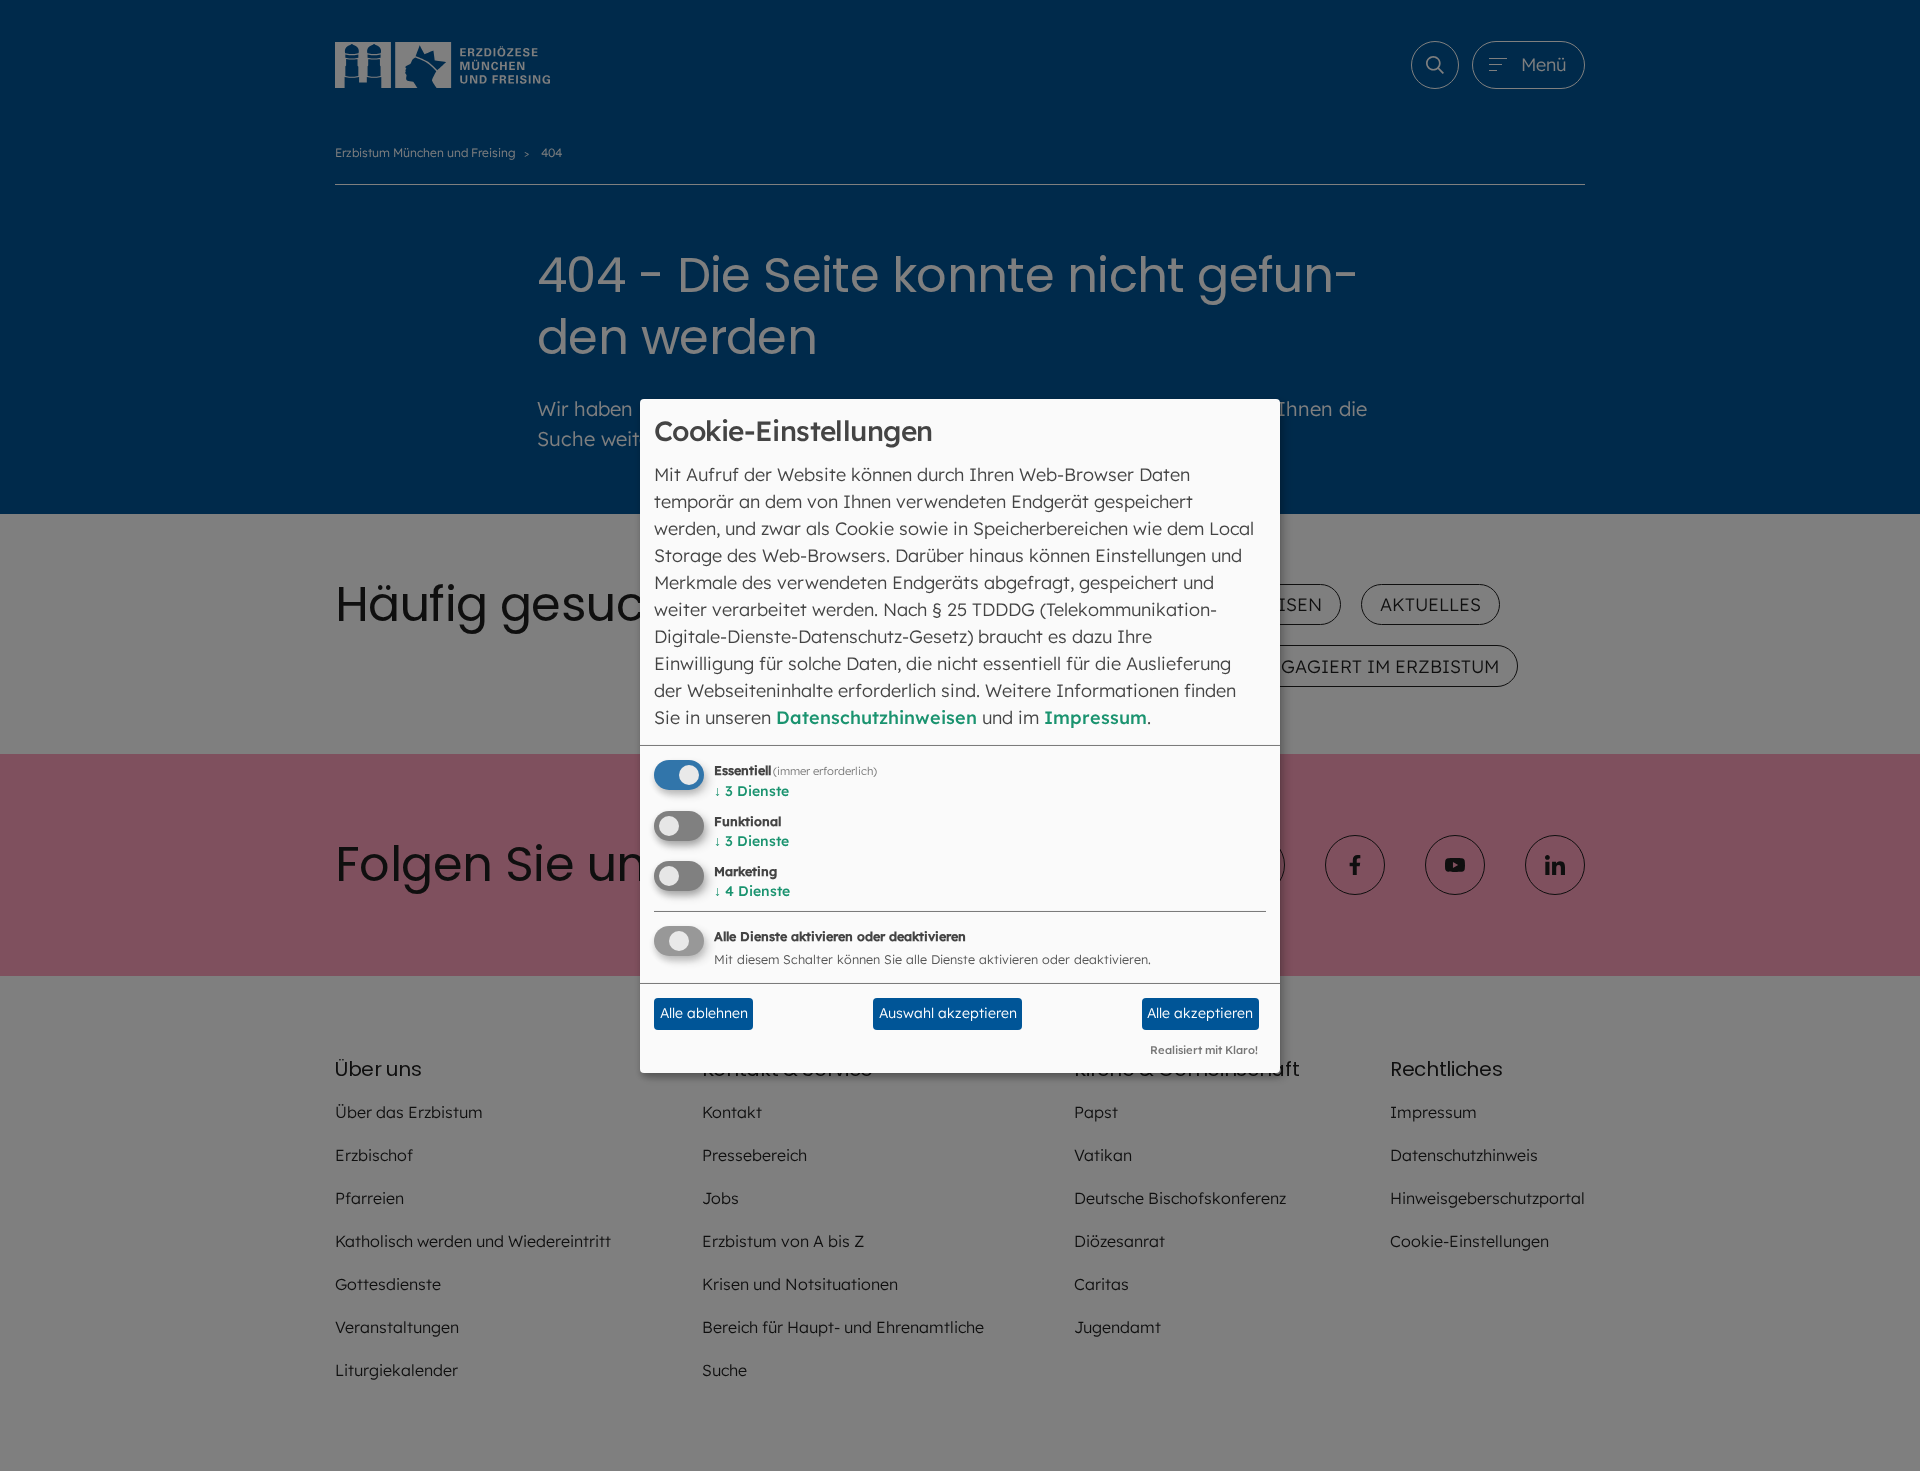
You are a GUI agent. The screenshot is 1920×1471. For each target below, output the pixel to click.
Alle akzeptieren (1200, 1013)
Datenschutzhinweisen (876, 717)
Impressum (1095, 717)
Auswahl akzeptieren (948, 1013)
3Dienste (751, 791)
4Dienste (752, 891)
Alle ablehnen (704, 1013)
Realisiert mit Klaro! (1204, 1050)
